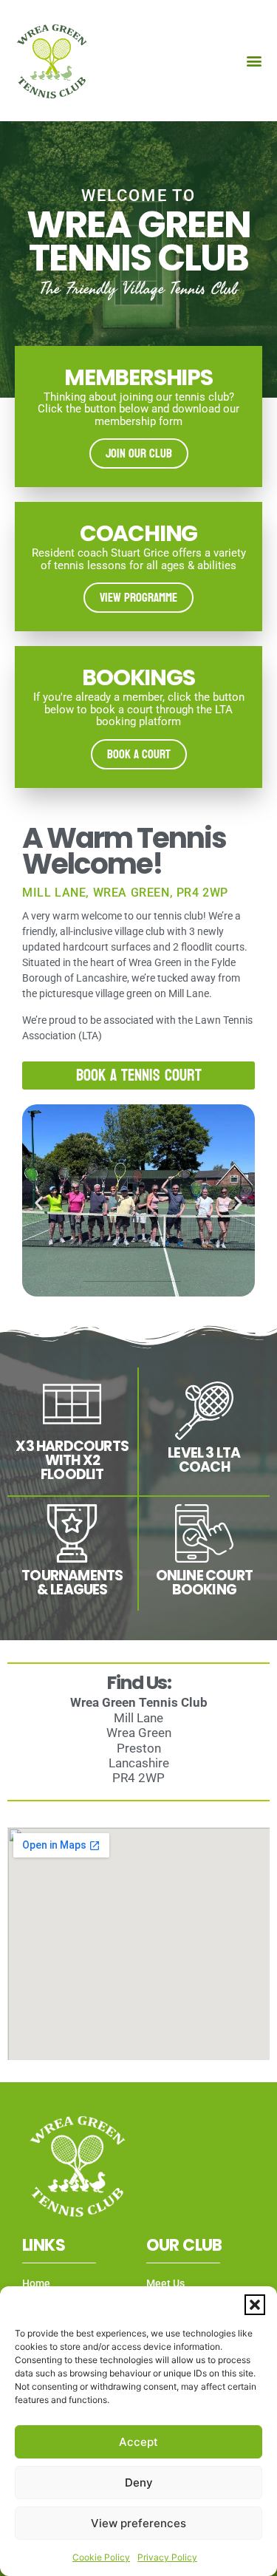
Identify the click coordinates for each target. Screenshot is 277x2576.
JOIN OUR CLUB (139, 453)
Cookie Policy (101, 2557)
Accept (138, 2442)
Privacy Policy (167, 2557)
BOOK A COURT (139, 754)
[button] (255, 2305)
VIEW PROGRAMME (138, 598)
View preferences (138, 2523)
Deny (139, 2482)
